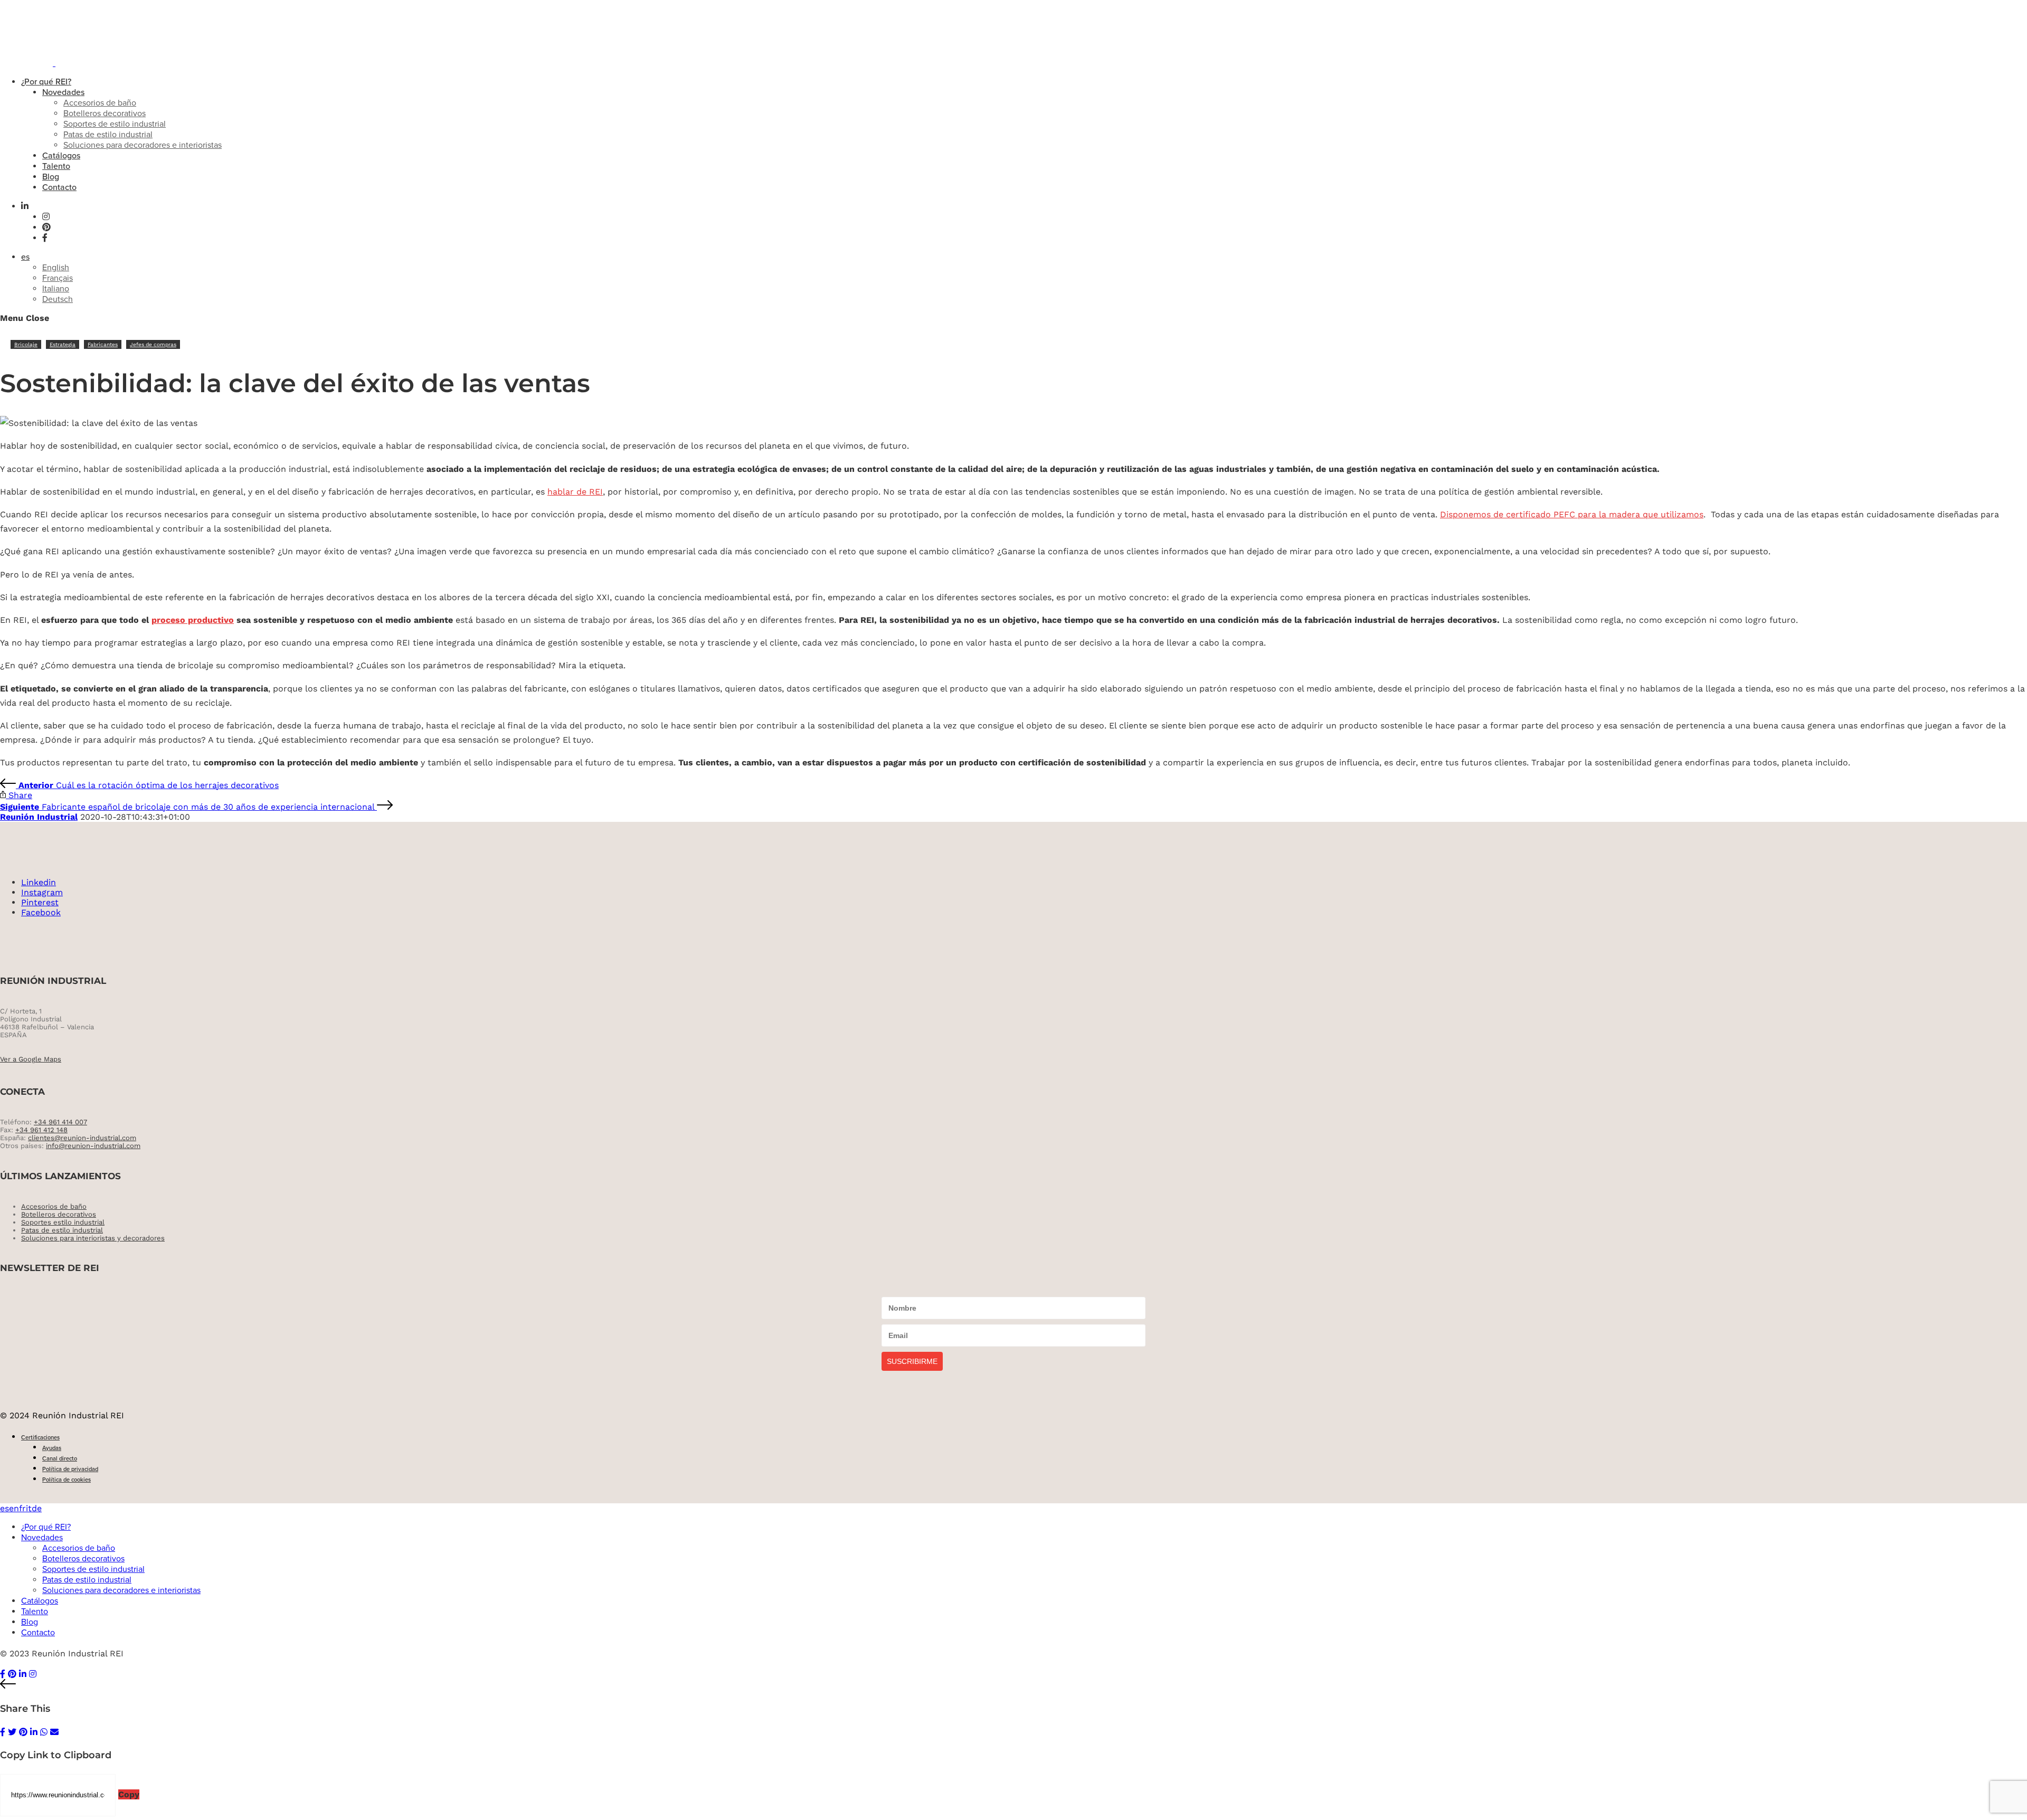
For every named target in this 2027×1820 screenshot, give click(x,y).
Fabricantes (103, 344)
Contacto (59, 187)
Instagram (42, 892)
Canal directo (60, 1459)
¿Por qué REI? (46, 82)
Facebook (41, 912)
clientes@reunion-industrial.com (82, 1138)
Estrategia (63, 344)
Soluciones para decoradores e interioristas (143, 145)
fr (22, 1508)
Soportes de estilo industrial (115, 124)
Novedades (63, 92)
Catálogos (61, 156)
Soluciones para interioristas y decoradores (93, 1238)
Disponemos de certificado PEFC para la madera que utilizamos (1572, 514)
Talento (56, 166)
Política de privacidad (70, 1469)
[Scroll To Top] (1013, 1685)
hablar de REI (575, 492)
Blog (51, 177)
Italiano (56, 289)
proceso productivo (193, 620)
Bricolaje (26, 344)
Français (58, 278)
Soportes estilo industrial (63, 1222)
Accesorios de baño (100, 103)
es (25, 257)
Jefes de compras (153, 344)
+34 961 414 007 (60, 1122)
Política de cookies (67, 1480)
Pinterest (40, 902)
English (56, 268)
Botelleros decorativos (105, 113)
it (29, 1508)
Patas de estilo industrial (108, 135)
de (37, 1508)
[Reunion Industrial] (70, 63)
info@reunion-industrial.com (93, 1146)
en (14, 1508)
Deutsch (58, 299)
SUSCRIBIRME (912, 1361)
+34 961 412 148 (41, 1130)
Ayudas (52, 1448)
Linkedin (39, 882)
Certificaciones (40, 1438)
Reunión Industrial (39, 817)
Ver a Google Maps (31, 1059)
